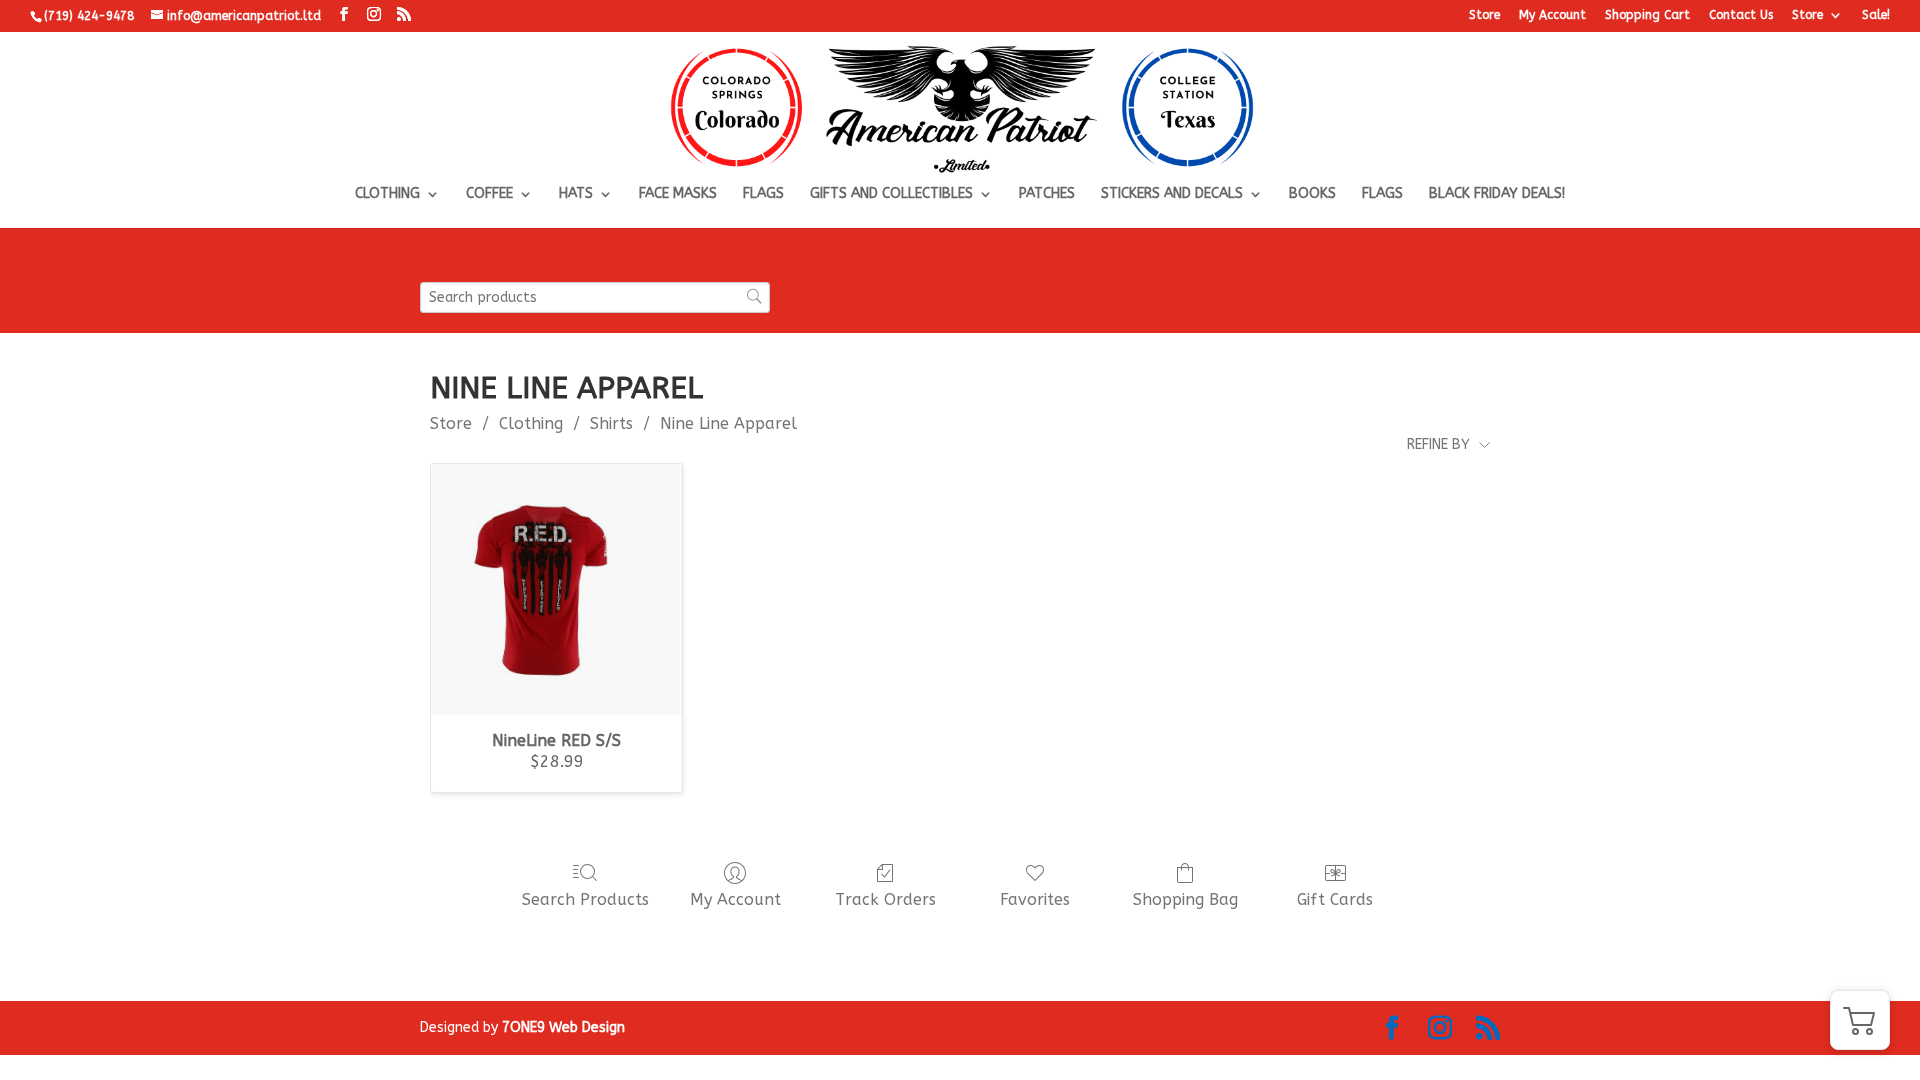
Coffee (489, 194)
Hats (576, 194)
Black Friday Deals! (1497, 194)
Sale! (1876, 15)
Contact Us (1741, 15)
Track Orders (885, 899)
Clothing (387, 194)
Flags (763, 194)
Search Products (585, 899)
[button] (1860, 1020)
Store (1484, 15)
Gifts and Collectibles (891, 194)
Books (1312, 194)
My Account (1552, 15)
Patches (1047, 194)
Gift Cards (1335, 899)
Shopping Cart (1647, 15)
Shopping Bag (1185, 899)
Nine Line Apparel (728, 423)
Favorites (1035, 899)
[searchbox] (595, 297)
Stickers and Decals (1172, 194)
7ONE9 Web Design (563, 1027)
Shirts (611, 423)
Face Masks (678, 194)
